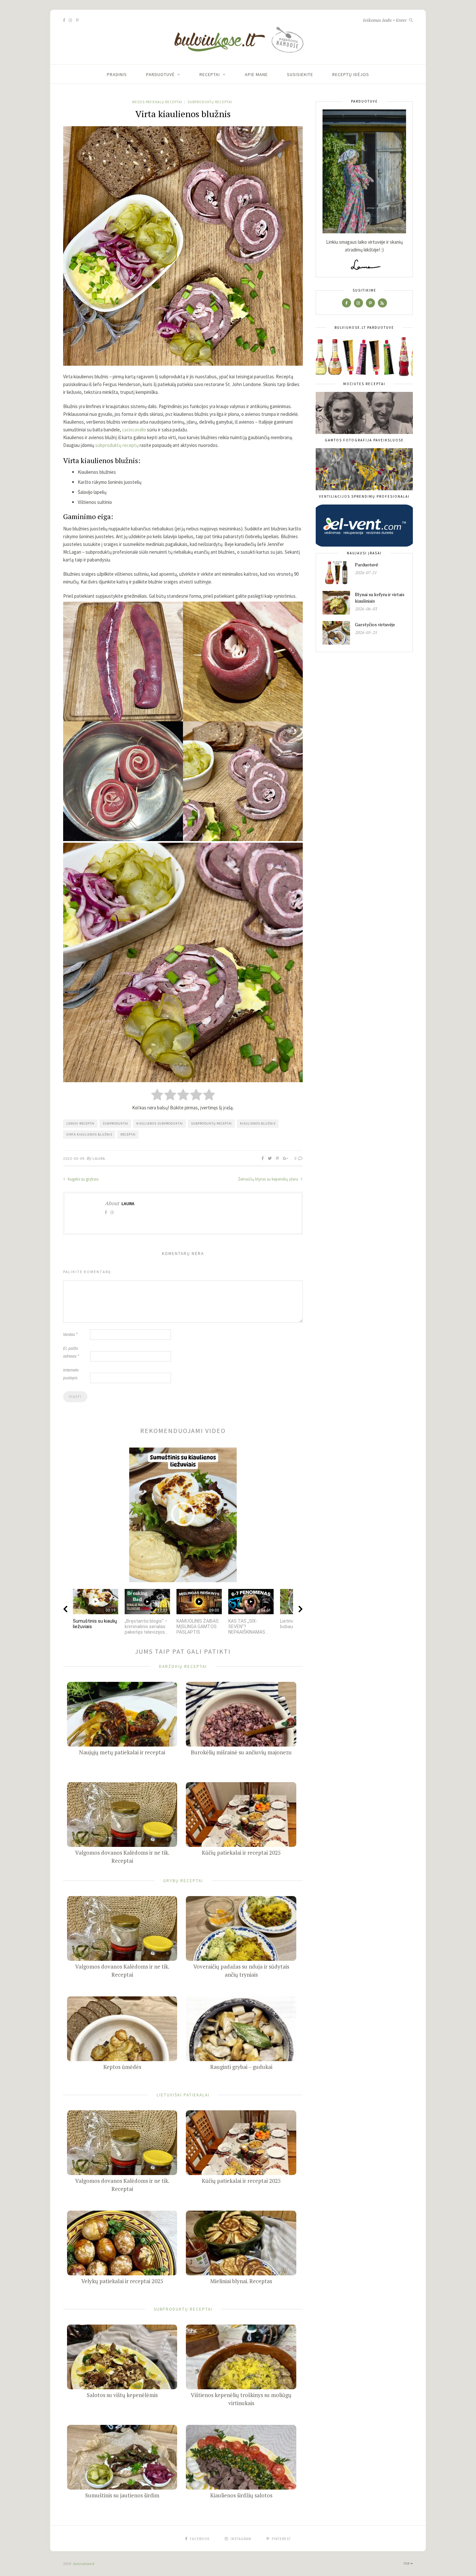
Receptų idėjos (351, 74)
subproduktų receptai (211, 1123)
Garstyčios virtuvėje (375, 624)
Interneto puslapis (71, 1374)
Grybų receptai (183, 1880)
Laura (99, 1158)
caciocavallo (134, 430)
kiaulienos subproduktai (160, 1123)
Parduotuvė (160, 74)
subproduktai (115, 1123)
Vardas (70, 1334)
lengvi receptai (80, 1123)
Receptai (210, 74)
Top (407, 2564)
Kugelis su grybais (83, 1179)
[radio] (157, 1095)
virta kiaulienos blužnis (89, 1134)
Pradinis (117, 74)
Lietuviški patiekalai (183, 2095)
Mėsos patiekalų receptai (157, 102)
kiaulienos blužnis (258, 1123)
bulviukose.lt (84, 2564)
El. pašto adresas (71, 1352)
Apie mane (256, 74)
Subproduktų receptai (210, 102)
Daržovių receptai (183, 1666)
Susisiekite (300, 74)
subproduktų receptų (117, 445)
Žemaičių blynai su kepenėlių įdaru (269, 1179)
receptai (128, 1134)
